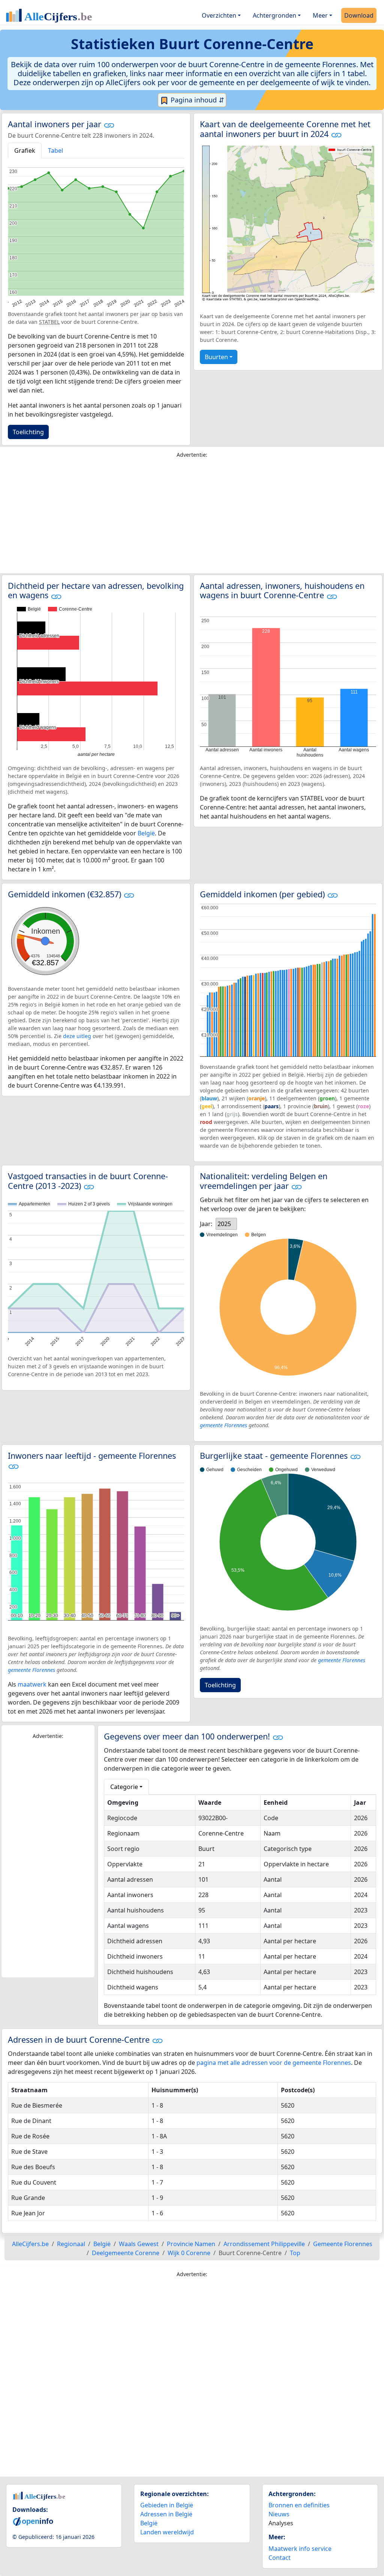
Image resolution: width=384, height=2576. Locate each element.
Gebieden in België (167, 2505)
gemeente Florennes (223, 1425)
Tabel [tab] (55, 150)
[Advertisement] (192, 518)
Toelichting (28, 432)
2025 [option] (224, 1224)
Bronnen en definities (299, 2505)
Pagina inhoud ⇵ (196, 100)
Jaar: (206, 1224)
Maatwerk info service (300, 2549)
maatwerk (32, 1684)
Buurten (216, 357)
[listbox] (226, 1224)
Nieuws (279, 2514)
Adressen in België (166, 2514)
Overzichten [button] (219, 15)
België (146, 833)
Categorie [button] (124, 1787)
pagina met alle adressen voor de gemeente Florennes (274, 2063)
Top (295, 2253)
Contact (280, 2558)
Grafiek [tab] (25, 150)
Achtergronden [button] (274, 15)
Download (359, 15)
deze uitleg (77, 1036)
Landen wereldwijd (167, 2532)
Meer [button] (320, 15)
